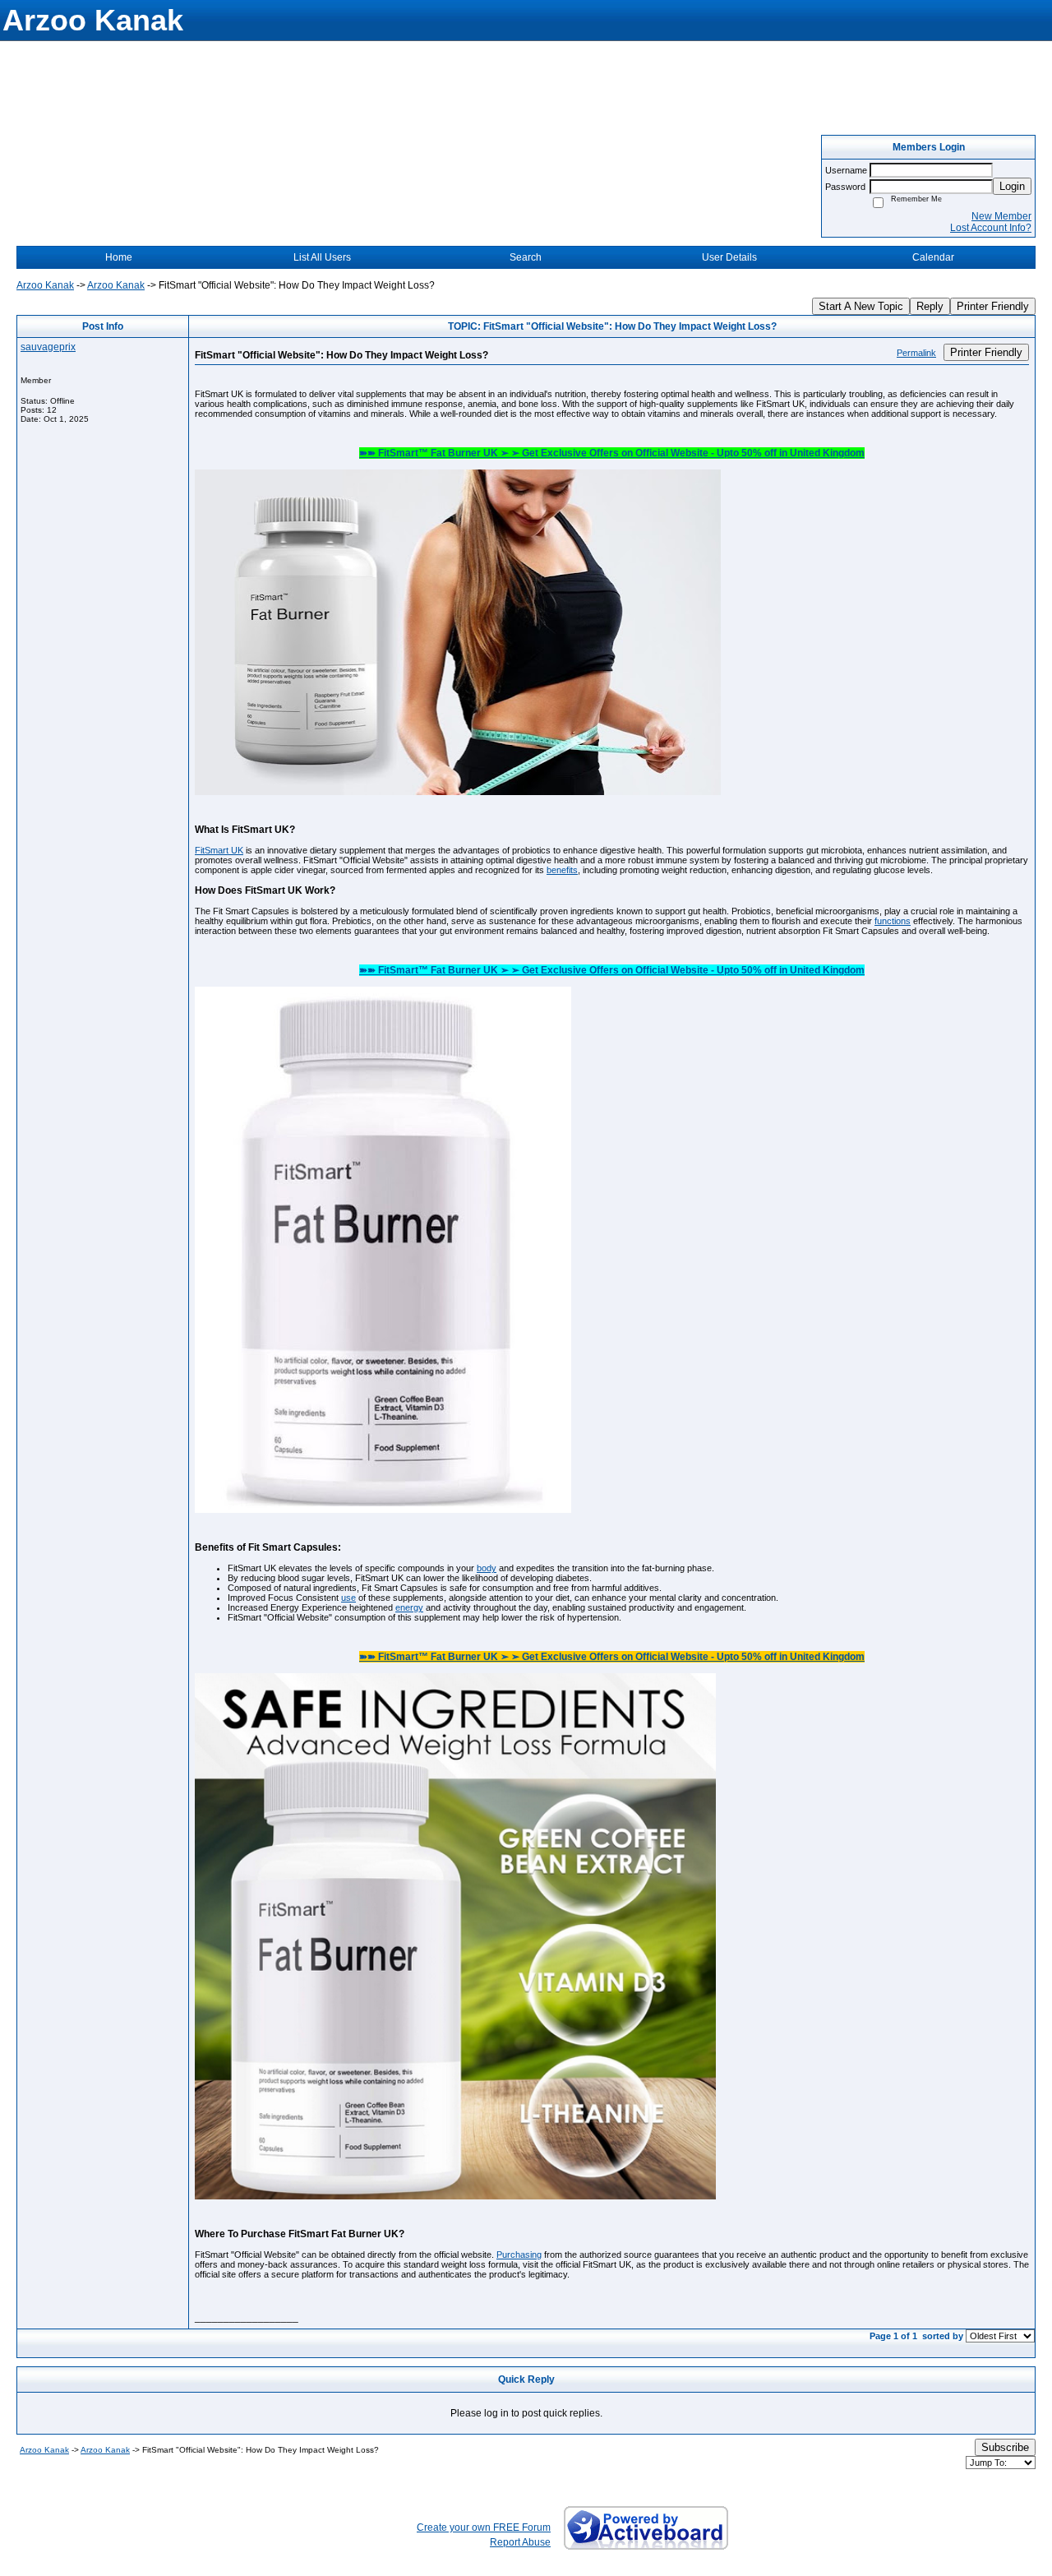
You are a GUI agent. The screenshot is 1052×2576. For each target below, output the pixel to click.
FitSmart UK (219, 850)
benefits (562, 870)
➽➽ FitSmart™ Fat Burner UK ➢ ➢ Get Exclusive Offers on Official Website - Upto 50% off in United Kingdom (612, 453)
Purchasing (519, 2255)
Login (1012, 186)
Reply (930, 306)
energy (409, 1607)
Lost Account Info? (991, 228)
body (487, 1568)
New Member (1001, 216)
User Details (729, 257)
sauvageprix (48, 347)
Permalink (916, 353)
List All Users (322, 257)
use (348, 1598)
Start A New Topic (861, 306)
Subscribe (1005, 2447)
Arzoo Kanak (45, 285)
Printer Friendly (993, 306)
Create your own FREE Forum (484, 2527)
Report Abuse (520, 2542)
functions (893, 921)
